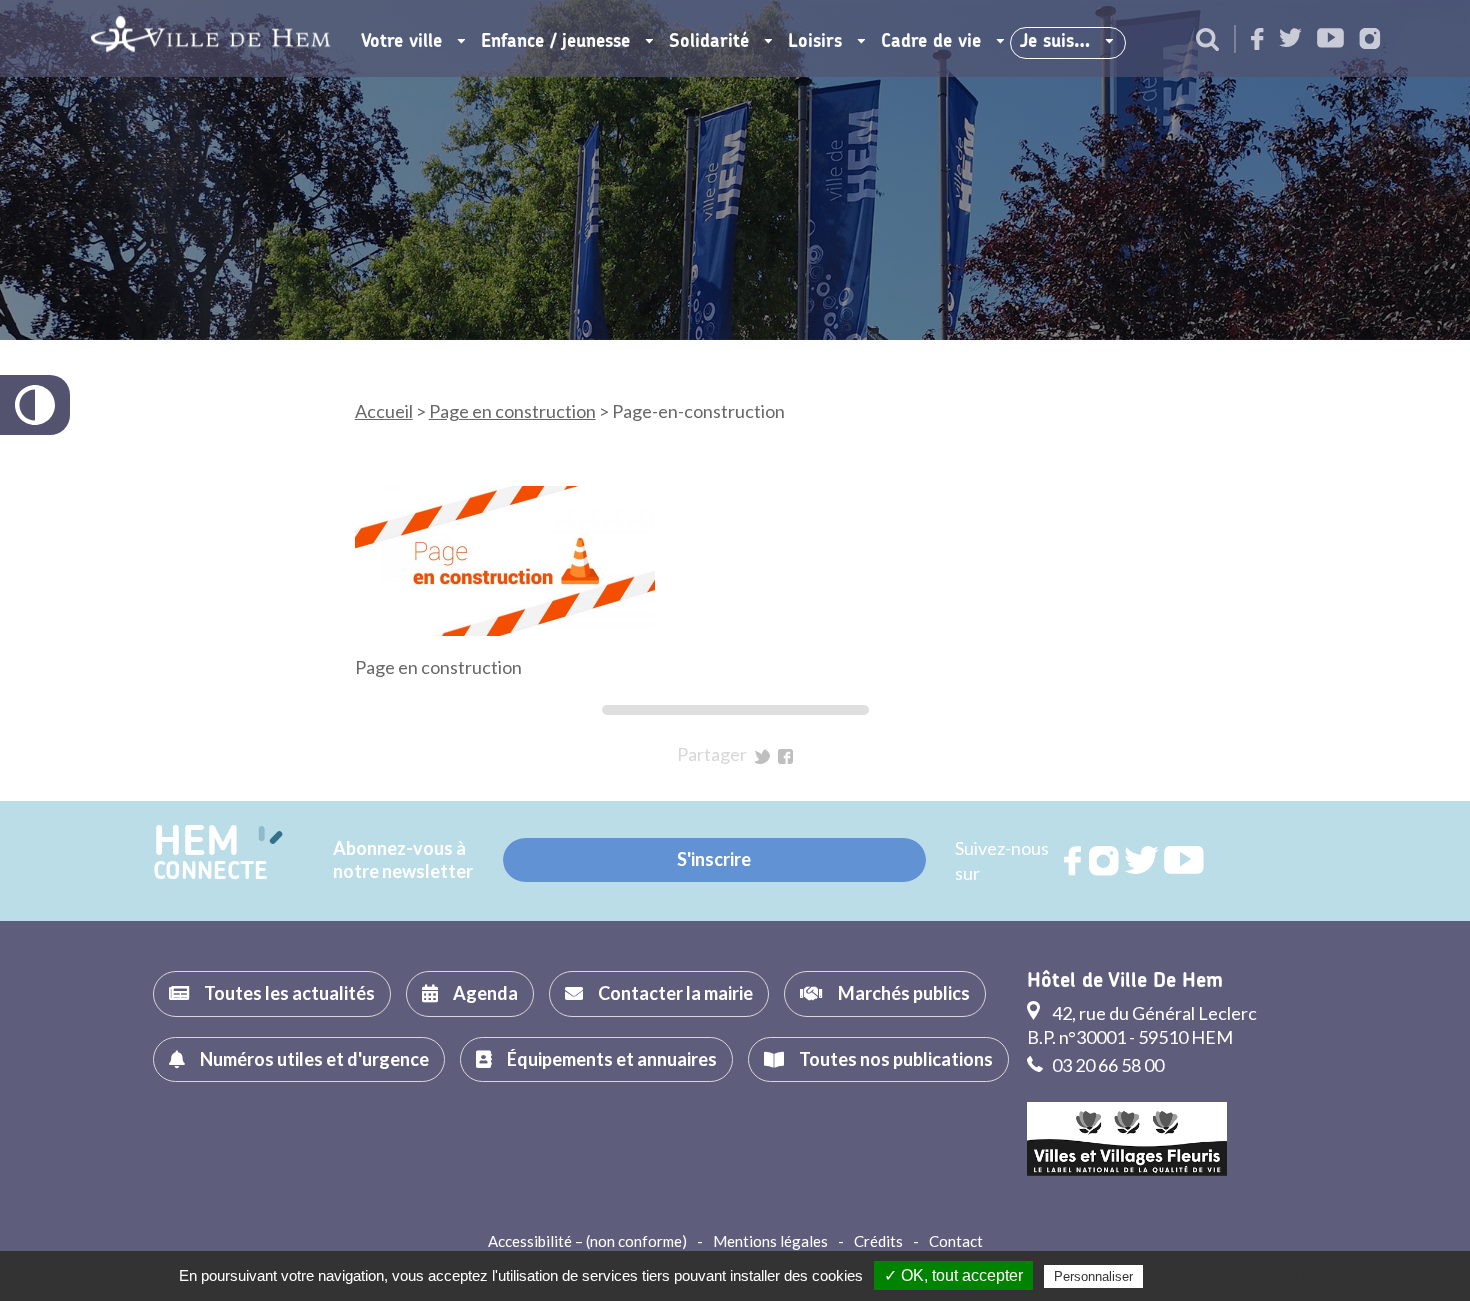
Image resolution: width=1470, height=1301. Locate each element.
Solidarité (709, 42)
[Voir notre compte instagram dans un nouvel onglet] (1370, 40)
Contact (956, 1241)
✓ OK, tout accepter (953, 1275)
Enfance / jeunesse (555, 42)
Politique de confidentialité (1229, 1276)
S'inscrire (714, 859)
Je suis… (1055, 42)
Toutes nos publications (896, 1059)
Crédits (878, 1241)
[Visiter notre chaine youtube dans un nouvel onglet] (1330, 39)
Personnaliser (1093, 1276)
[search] (1207, 41)
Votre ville (401, 42)
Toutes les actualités (289, 993)
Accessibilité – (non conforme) (587, 1241)
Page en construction (512, 411)
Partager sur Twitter (762, 756)
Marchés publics (904, 993)
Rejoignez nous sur (1074, 861)
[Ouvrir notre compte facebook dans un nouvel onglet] (1257, 40)
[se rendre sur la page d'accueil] (210, 38)
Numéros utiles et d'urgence (314, 1059)
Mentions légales (770, 1241)
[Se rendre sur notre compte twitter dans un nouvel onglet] (1290, 39)
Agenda (485, 993)
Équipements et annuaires (612, 1059)
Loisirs (815, 42)
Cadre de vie (931, 42)
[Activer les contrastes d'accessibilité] (35, 405)
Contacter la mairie (675, 993)
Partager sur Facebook (785, 756)
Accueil (384, 411)
